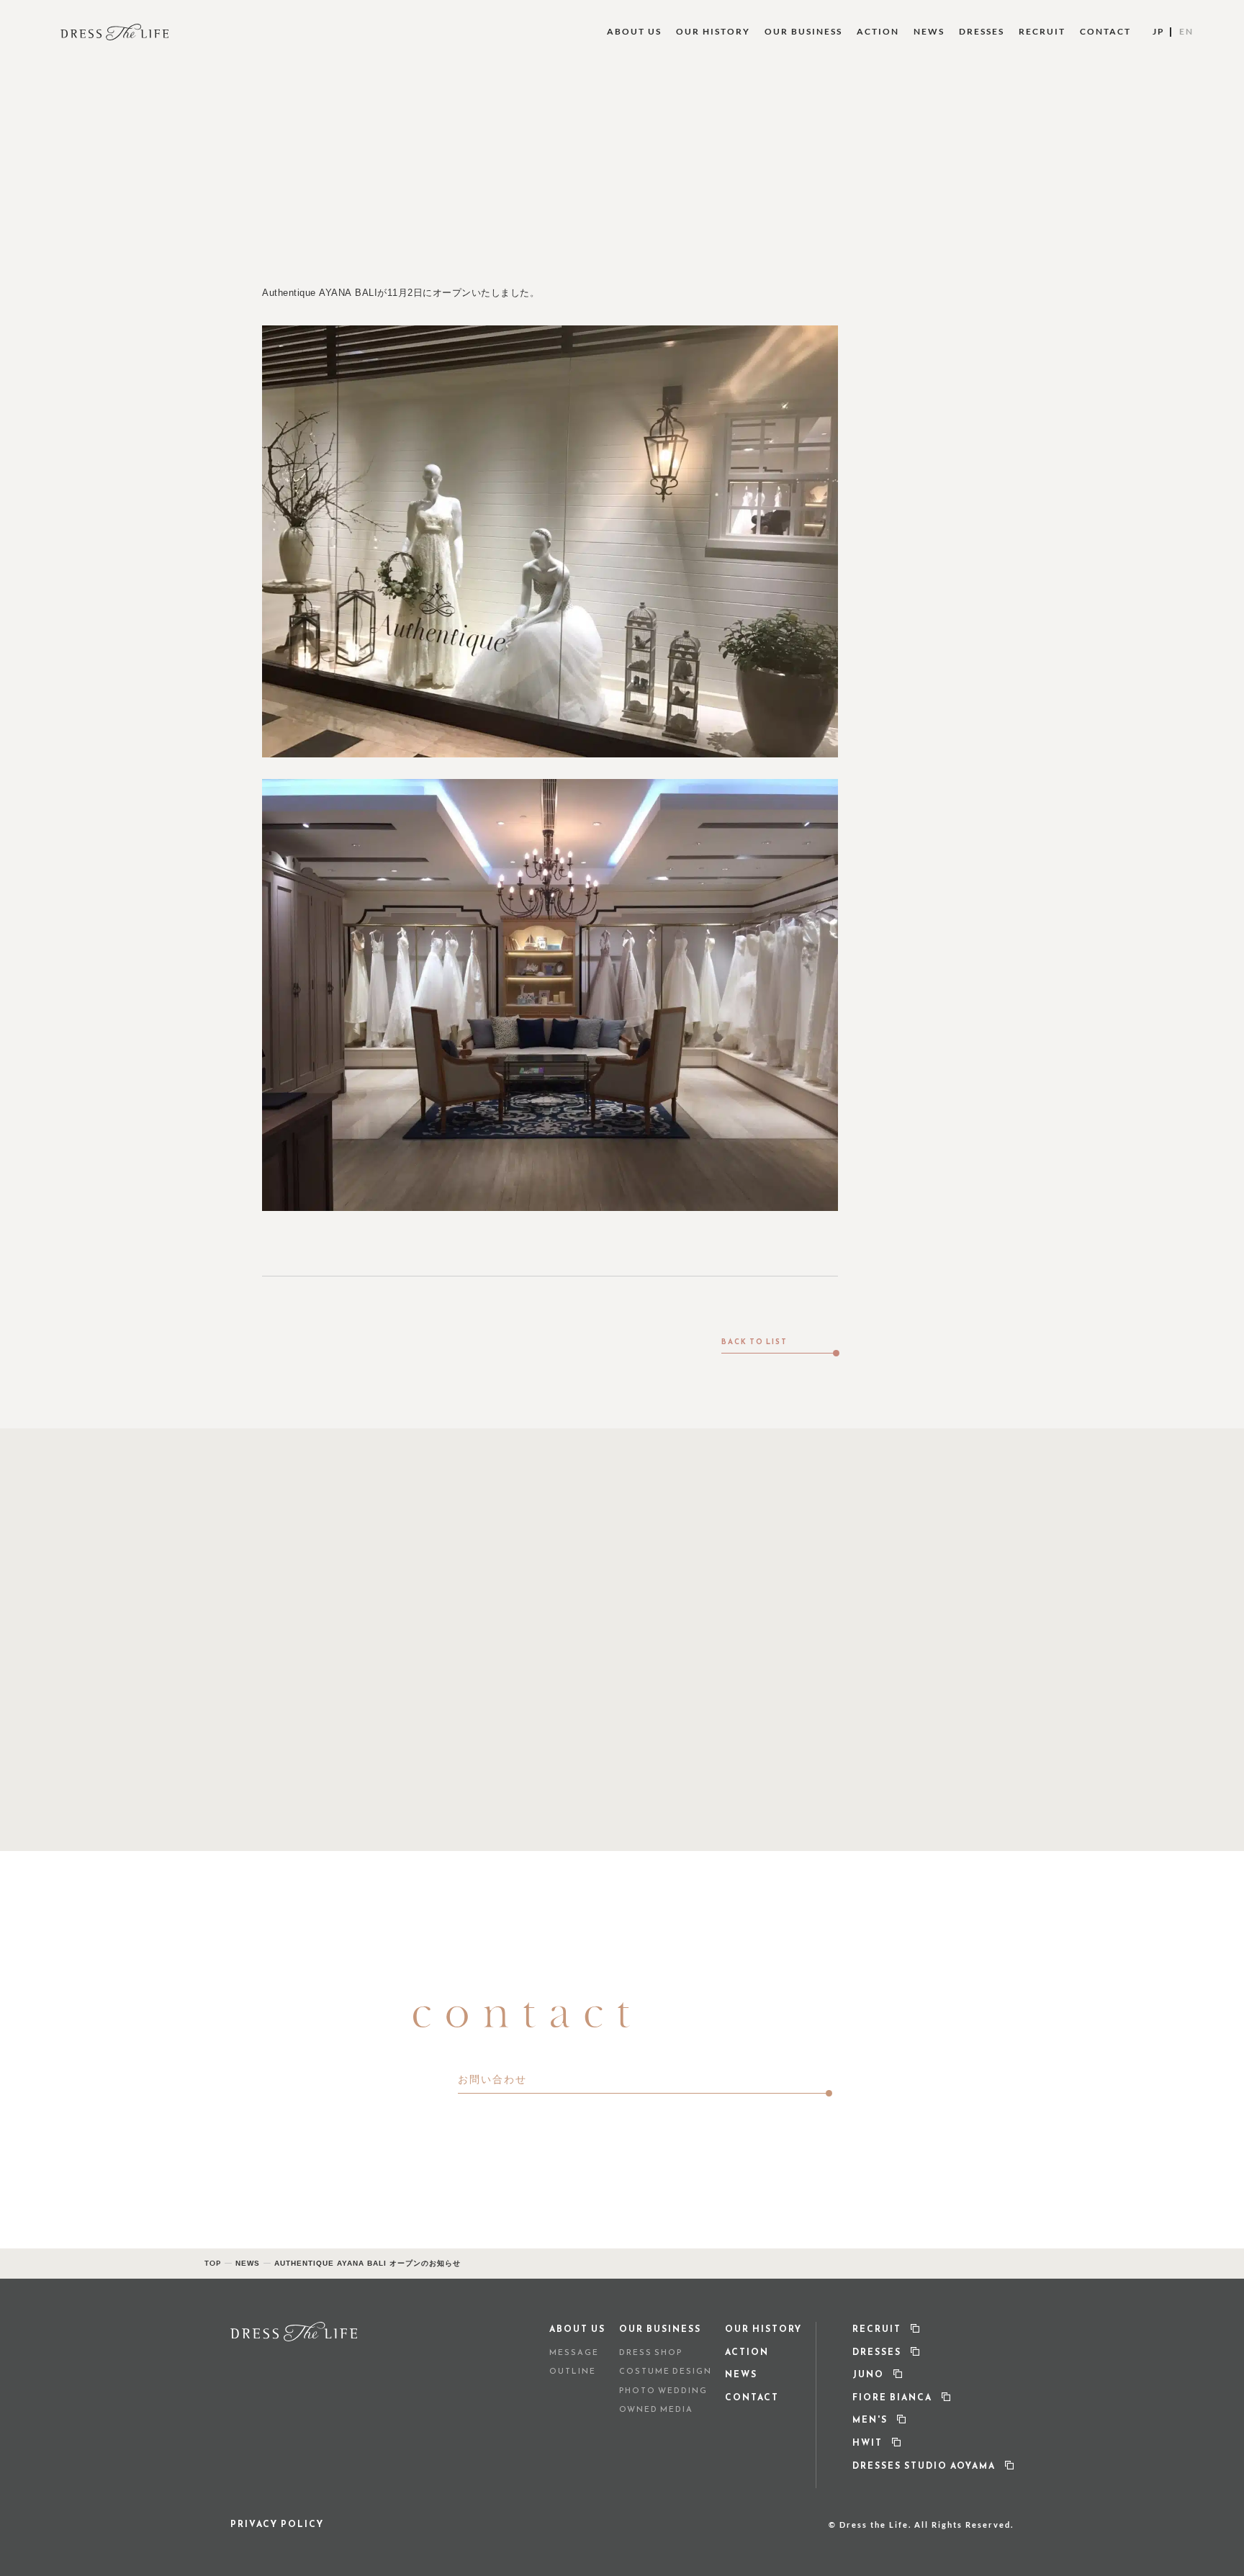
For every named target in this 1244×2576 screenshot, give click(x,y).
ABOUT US (634, 31)
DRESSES (982, 31)
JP (1159, 31)
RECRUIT (1042, 31)
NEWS (929, 31)
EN (1186, 31)
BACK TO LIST (754, 1341)
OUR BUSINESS (803, 31)
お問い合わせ (492, 2079)
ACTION (878, 31)
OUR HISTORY (713, 31)
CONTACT (1105, 31)
